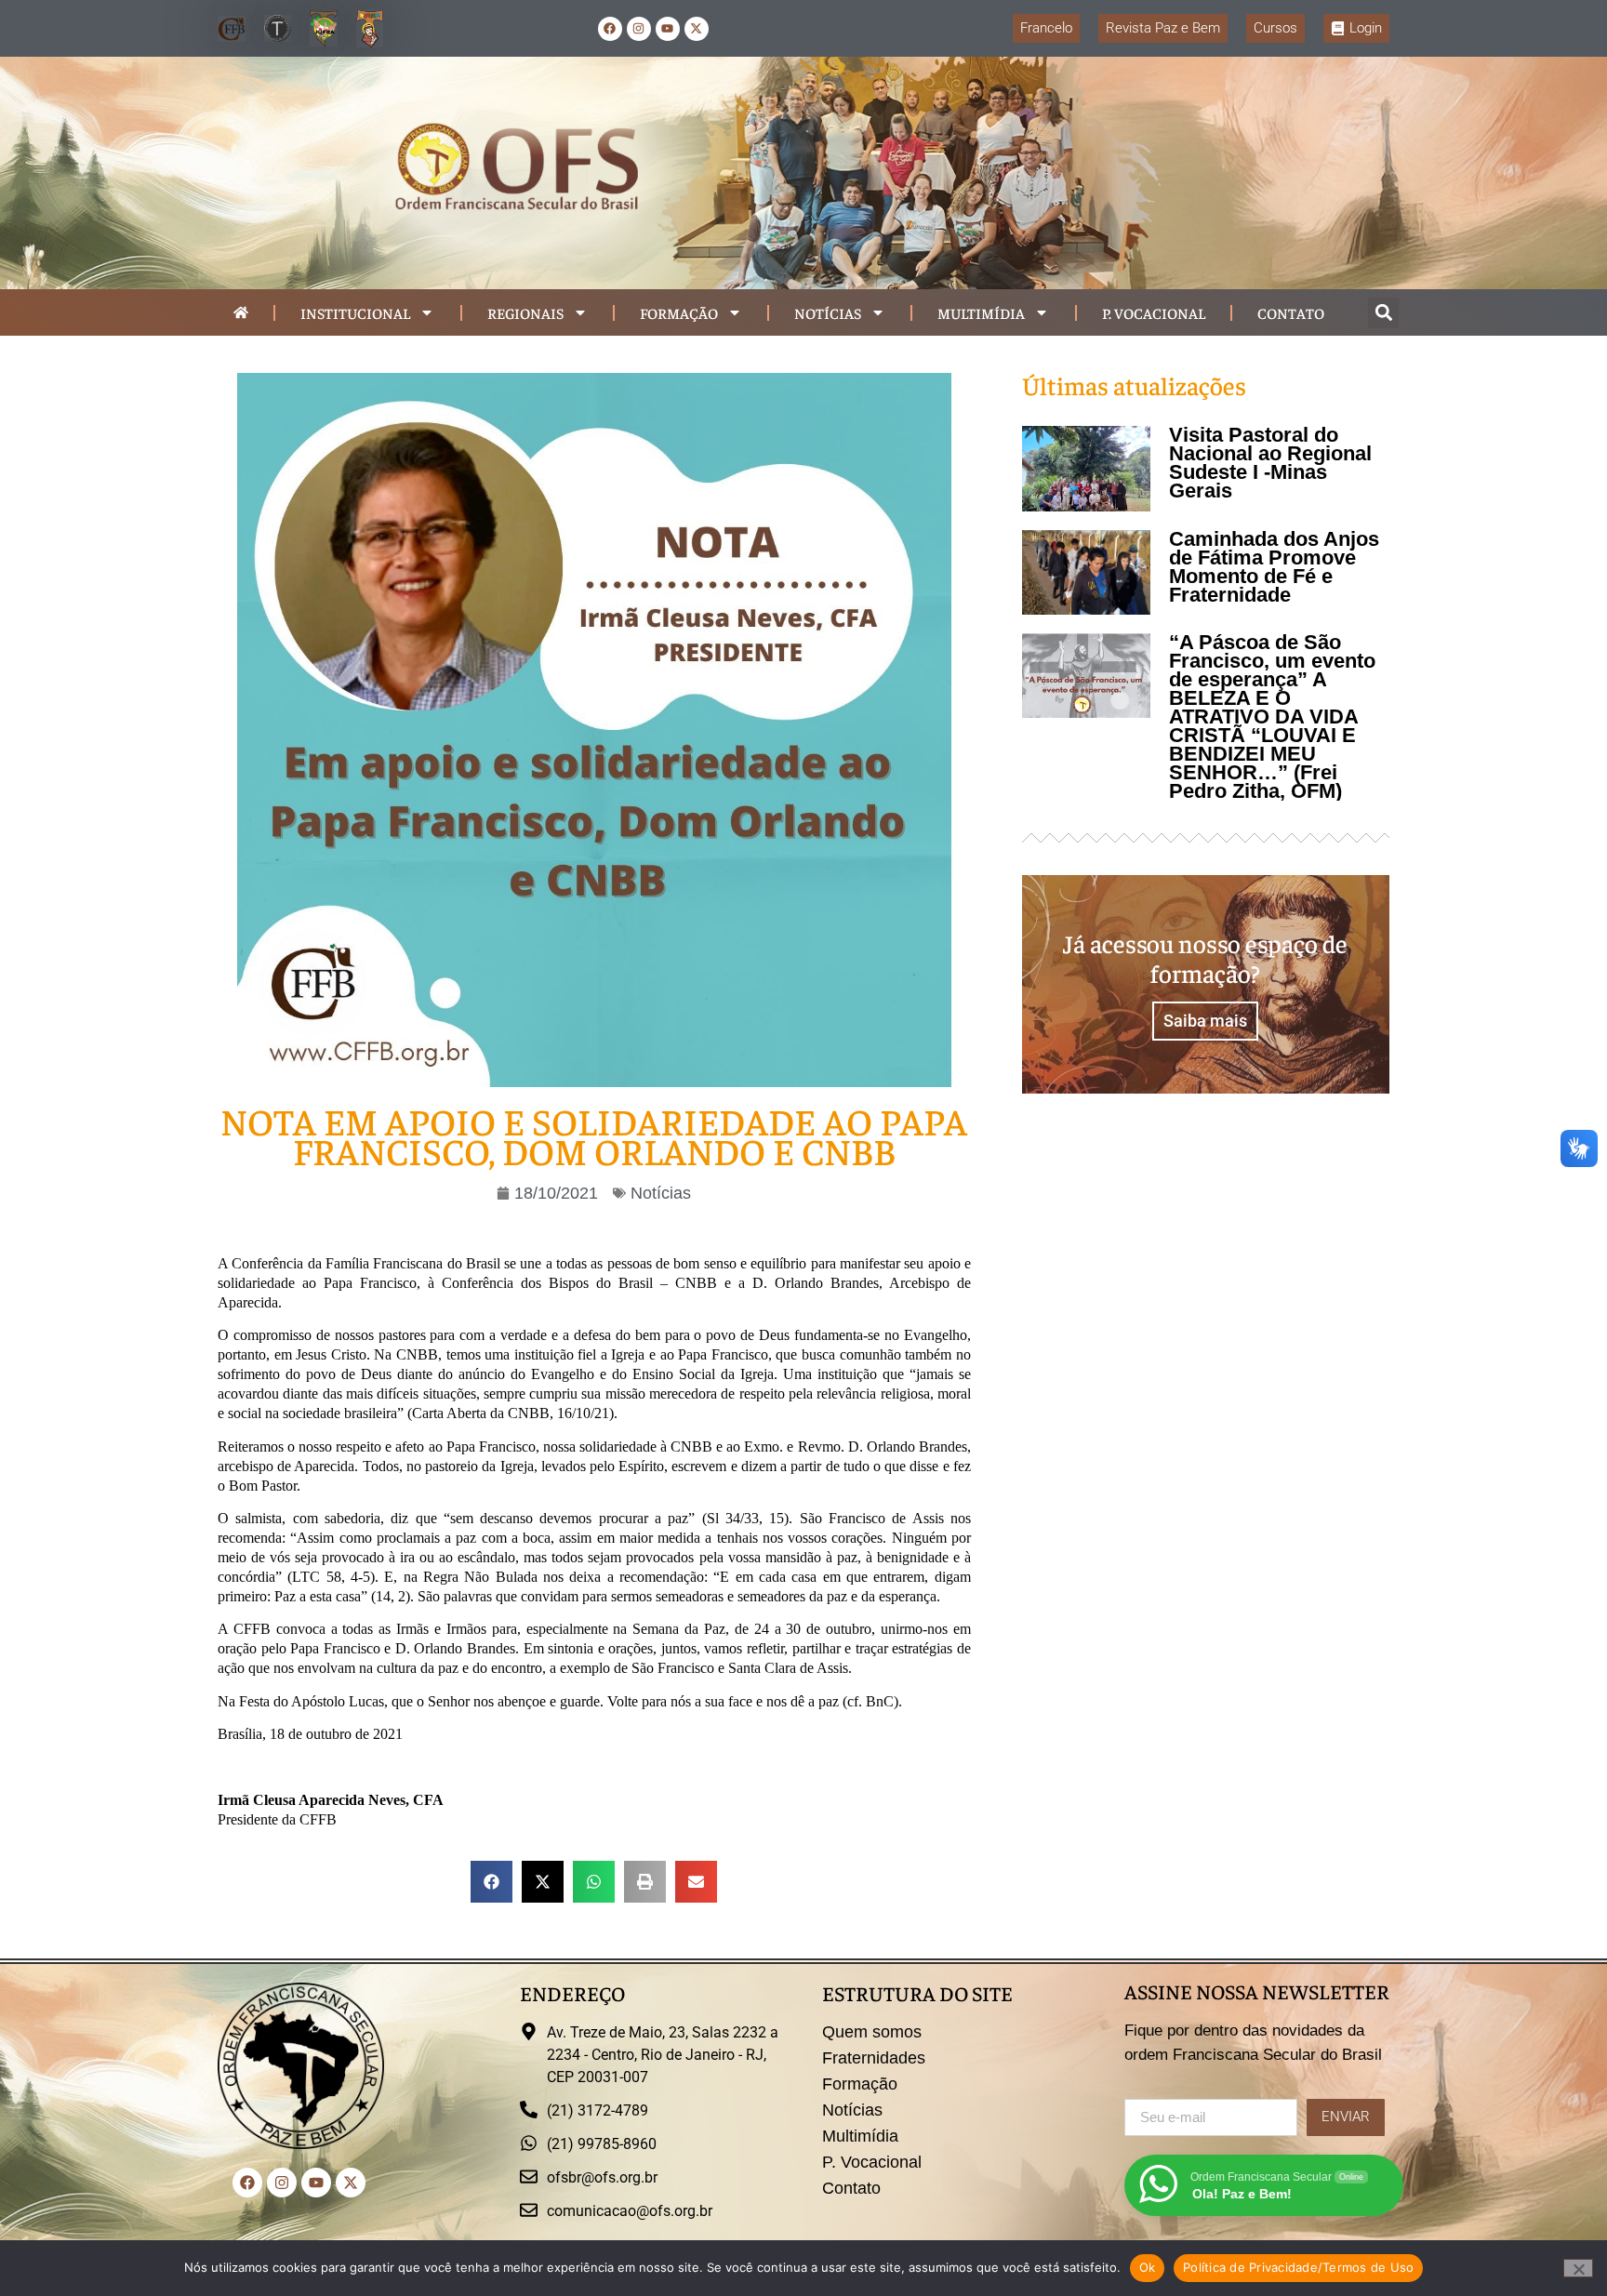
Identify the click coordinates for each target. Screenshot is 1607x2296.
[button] (1383, 313)
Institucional (355, 312)
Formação (679, 312)
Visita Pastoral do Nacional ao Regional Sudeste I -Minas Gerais (1270, 463)
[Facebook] (610, 29)
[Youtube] (668, 29)
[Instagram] (639, 29)
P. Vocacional (1154, 312)
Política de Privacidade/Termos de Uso (1298, 2267)
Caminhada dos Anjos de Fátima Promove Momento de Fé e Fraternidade (1274, 567)
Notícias (828, 312)
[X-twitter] (697, 29)
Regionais (525, 312)
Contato (1291, 312)
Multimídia (981, 312)
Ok (1148, 2267)
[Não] (1578, 2268)
